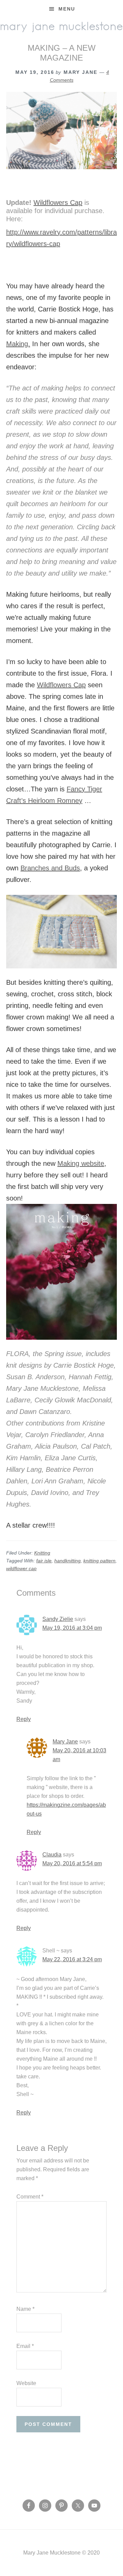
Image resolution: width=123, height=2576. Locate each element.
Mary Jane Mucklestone (61, 26)
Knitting (42, 1553)
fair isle (44, 1561)
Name (25, 2309)
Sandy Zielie (58, 1619)
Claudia (52, 1855)
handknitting (67, 1561)
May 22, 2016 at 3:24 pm (72, 1959)
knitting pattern (99, 1561)
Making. (18, 344)
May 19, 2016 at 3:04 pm (72, 1628)
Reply (24, 1719)
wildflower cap (21, 1568)
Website (26, 2383)
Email (25, 2346)
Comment (30, 2197)
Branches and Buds (50, 868)
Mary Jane (65, 1742)
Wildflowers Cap (58, 203)
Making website (81, 1163)
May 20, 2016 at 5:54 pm (72, 1863)
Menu (67, 9)
